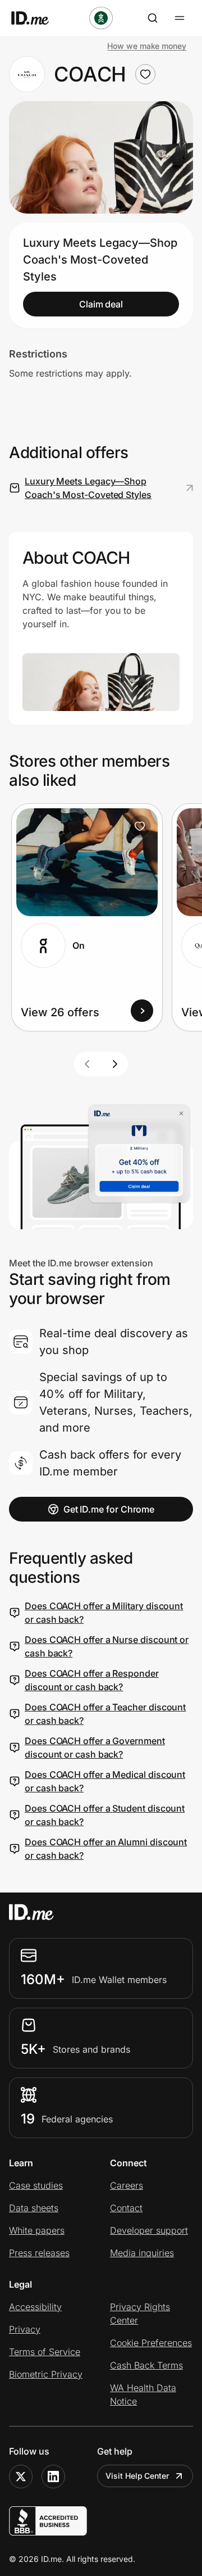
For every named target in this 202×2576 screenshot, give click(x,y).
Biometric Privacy (46, 2374)
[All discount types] (101, 18)
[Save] (140, 826)
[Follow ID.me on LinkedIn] (53, 2477)
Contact (126, 2208)
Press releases (39, 2253)
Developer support (149, 2230)
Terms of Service (45, 2352)
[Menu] (180, 18)
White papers (37, 2230)
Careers (127, 2185)
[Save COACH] (145, 74)
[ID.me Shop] (37, 18)
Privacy (25, 2329)
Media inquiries (142, 2253)
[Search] (153, 18)
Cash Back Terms (146, 2365)
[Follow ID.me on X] (21, 2477)
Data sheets (34, 2208)
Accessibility (35, 2307)
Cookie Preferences (151, 2343)
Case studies (36, 2185)
